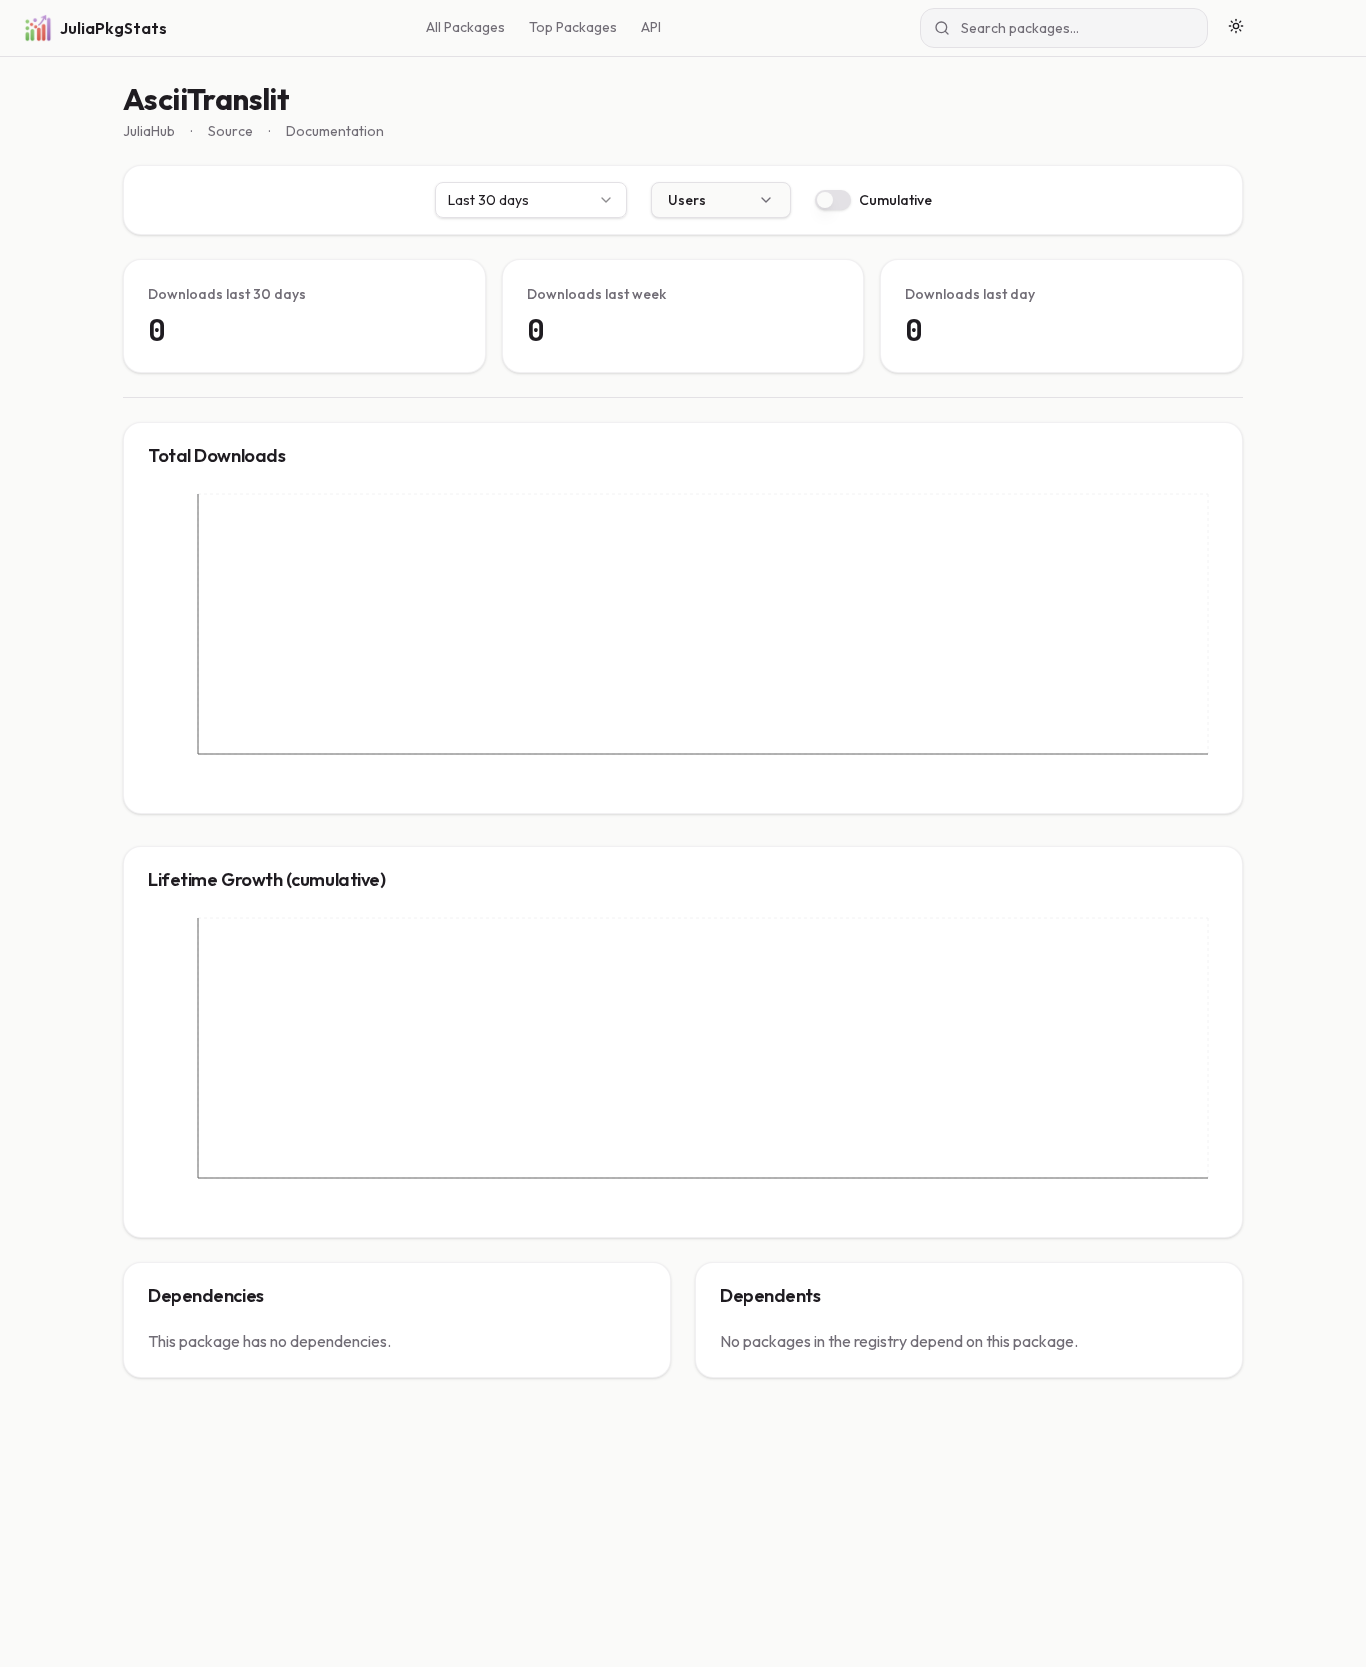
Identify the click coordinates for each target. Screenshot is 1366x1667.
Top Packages (573, 27)
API (651, 27)
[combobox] (531, 200)
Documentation (335, 131)
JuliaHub (149, 131)
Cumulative (895, 200)
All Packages (465, 27)
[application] (683, 639)
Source (230, 131)
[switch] (833, 200)
